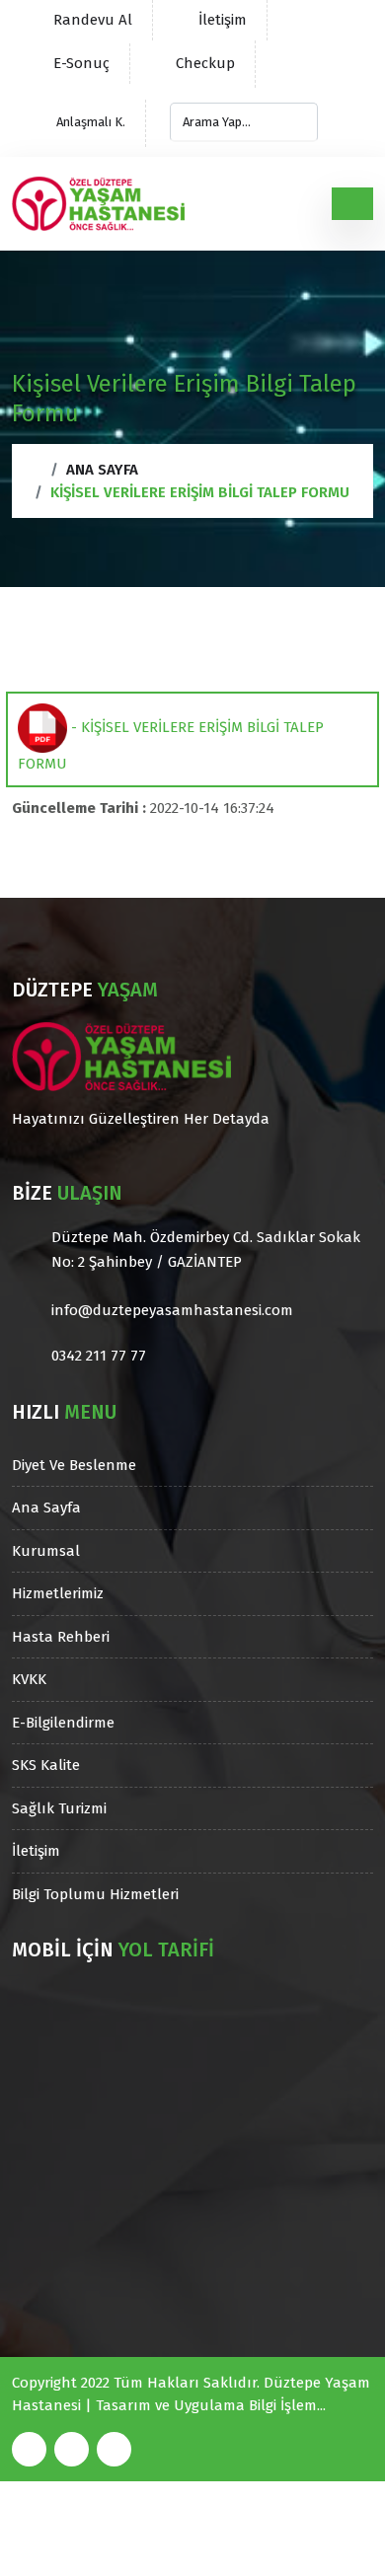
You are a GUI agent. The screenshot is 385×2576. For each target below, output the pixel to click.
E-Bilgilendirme (63, 1723)
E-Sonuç (81, 63)
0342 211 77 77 (99, 1356)
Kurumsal (46, 1551)
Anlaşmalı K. (89, 122)
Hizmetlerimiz (58, 1593)
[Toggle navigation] (352, 203)
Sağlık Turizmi (59, 1808)
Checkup (205, 63)
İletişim (223, 20)
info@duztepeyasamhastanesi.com (172, 1310)
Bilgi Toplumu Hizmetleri (95, 1894)
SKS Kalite (46, 1765)
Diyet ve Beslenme (74, 1465)
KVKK (29, 1679)
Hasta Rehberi (61, 1637)
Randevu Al (93, 20)
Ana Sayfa (102, 470)
